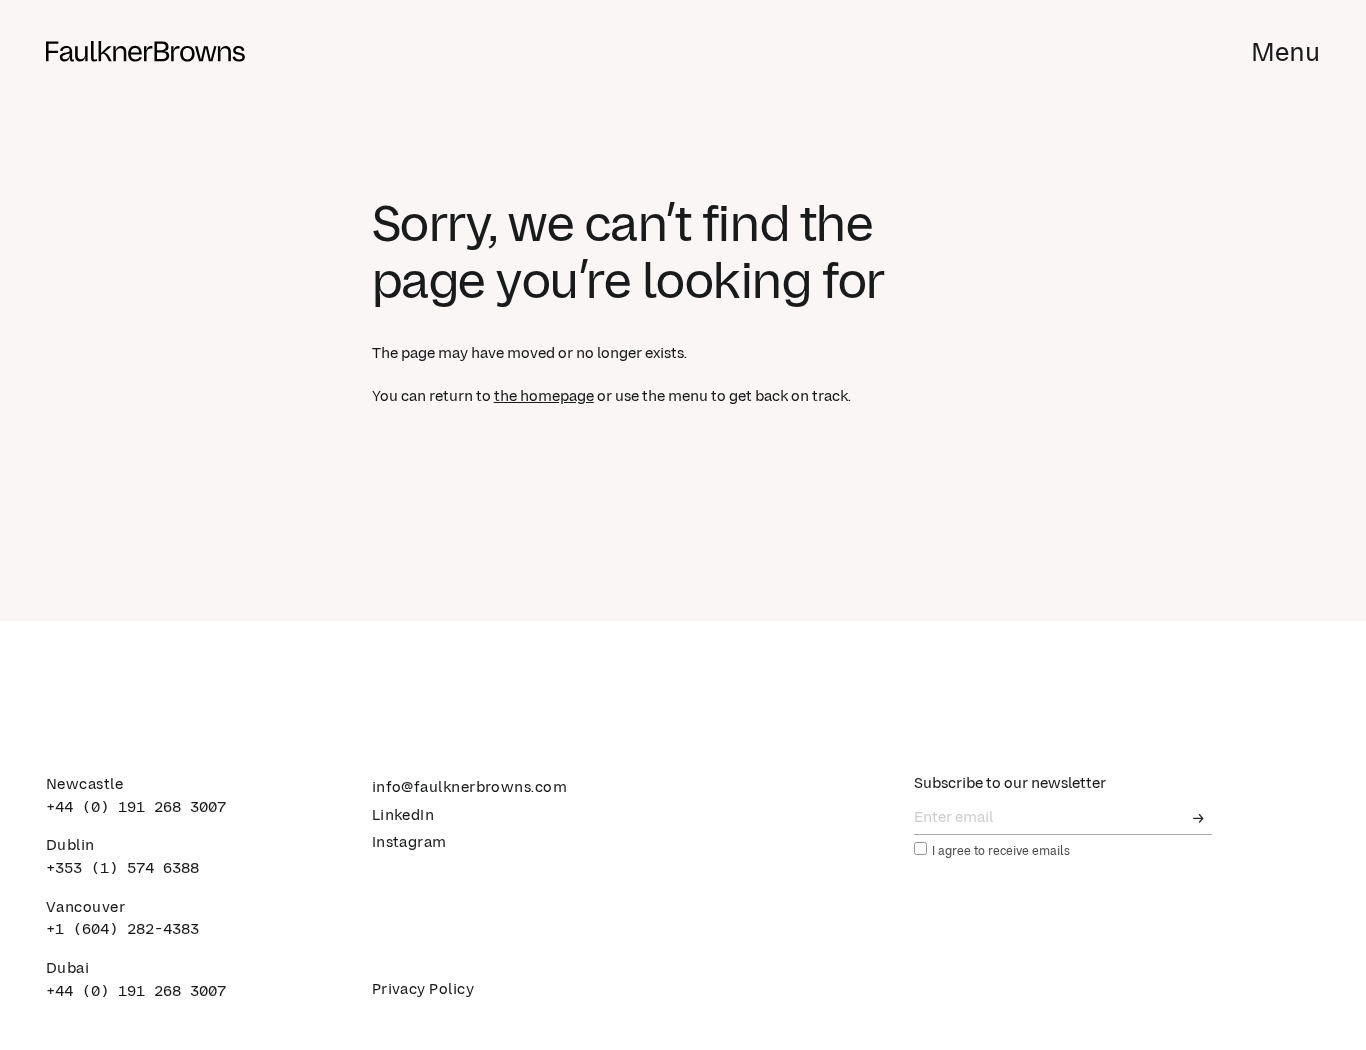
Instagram (409, 842)
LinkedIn (403, 815)
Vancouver (85, 907)
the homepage (544, 396)
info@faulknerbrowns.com (470, 787)
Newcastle (84, 784)
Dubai (67, 968)
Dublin (70, 845)
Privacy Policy (423, 989)
